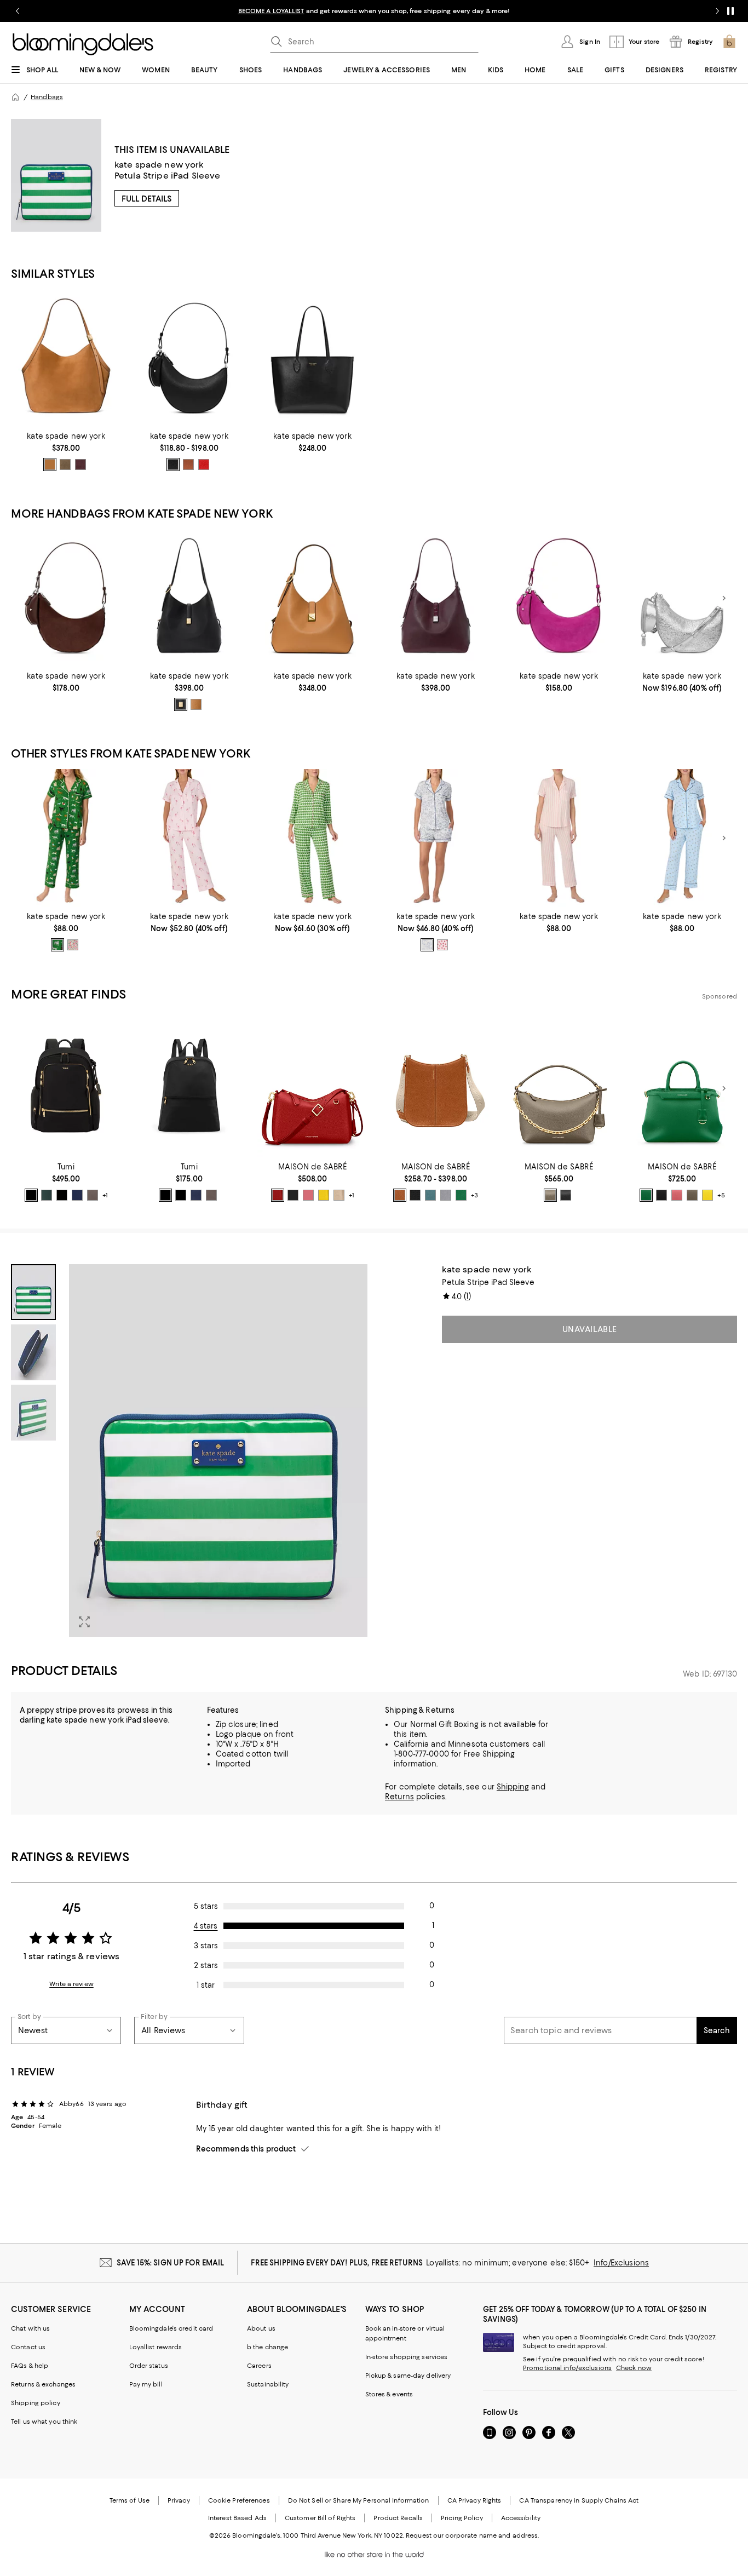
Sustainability (268, 2384)
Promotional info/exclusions (567, 2368)
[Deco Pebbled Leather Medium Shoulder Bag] (189, 598)
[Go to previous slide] (18, 11)
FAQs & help (30, 2366)
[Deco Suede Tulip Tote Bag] (66, 358)
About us (261, 2328)
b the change (267, 2347)
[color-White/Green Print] (427, 945)
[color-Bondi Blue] (430, 1195)
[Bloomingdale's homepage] (15, 97)
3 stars (206, 1946)
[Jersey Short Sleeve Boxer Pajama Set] (436, 838)
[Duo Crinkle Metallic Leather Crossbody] (682, 598)
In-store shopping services (407, 2357)
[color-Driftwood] (65, 464)
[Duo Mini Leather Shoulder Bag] (189, 358)
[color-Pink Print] (442, 945)
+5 (721, 1195)
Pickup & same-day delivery (408, 2376)
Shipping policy (36, 2403)
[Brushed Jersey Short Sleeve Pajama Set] (66, 838)
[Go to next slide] (717, 11)
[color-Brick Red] (278, 1195)
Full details (147, 199)
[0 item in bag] (729, 42)
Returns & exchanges (43, 2384)
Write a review (71, 1984)
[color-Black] (181, 704)
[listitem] (374, 11)
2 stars (206, 1965)
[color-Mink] (93, 1195)
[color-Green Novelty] (57, 945)
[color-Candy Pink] (308, 1195)
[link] (66, 451)
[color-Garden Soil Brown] (196, 704)
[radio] (50, 464)
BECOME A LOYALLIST (271, 11)
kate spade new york (159, 165)
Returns (399, 1797)
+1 (105, 1195)
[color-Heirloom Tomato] (204, 464)
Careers (259, 2366)
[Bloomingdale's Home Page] (83, 44)
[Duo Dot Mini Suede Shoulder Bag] (66, 598)
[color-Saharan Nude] (339, 1195)
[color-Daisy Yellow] (324, 1195)
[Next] (724, 598)
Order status (149, 2366)
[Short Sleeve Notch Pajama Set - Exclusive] (682, 838)
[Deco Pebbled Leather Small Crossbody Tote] (312, 598)
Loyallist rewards (156, 2347)
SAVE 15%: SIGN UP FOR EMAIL (171, 2263)
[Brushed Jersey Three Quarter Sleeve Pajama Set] (312, 838)
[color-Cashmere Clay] (550, 1195)
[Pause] (730, 11)
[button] (189, 1451)
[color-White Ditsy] (73, 945)
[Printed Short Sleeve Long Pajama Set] (189, 838)
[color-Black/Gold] (31, 1195)
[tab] (33, 1292)
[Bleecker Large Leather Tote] (312, 358)
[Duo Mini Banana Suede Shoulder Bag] (559, 598)
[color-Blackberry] (80, 464)
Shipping (513, 1787)
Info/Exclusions (621, 2263)
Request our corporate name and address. (472, 2535)
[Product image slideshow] (218, 1451)
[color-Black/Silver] (173, 464)
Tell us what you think (44, 2422)
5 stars (206, 1906)
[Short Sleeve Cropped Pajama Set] (559, 838)
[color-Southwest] (188, 464)
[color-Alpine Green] (47, 1195)
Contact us (28, 2347)
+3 (474, 1195)
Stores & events (389, 2394)
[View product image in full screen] (84, 1622)
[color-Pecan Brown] (400, 1195)
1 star (206, 1985)
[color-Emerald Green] (461, 1195)
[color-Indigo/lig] (77, 1195)
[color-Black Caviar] (293, 1195)
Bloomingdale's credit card (171, 2328)
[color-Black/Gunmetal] (62, 1195)
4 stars (206, 1926)
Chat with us (30, 2328)
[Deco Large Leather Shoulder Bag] (436, 598)
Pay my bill (146, 2384)
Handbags (47, 97)
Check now (634, 2368)
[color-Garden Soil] (50, 464)
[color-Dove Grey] (446, 1195)
